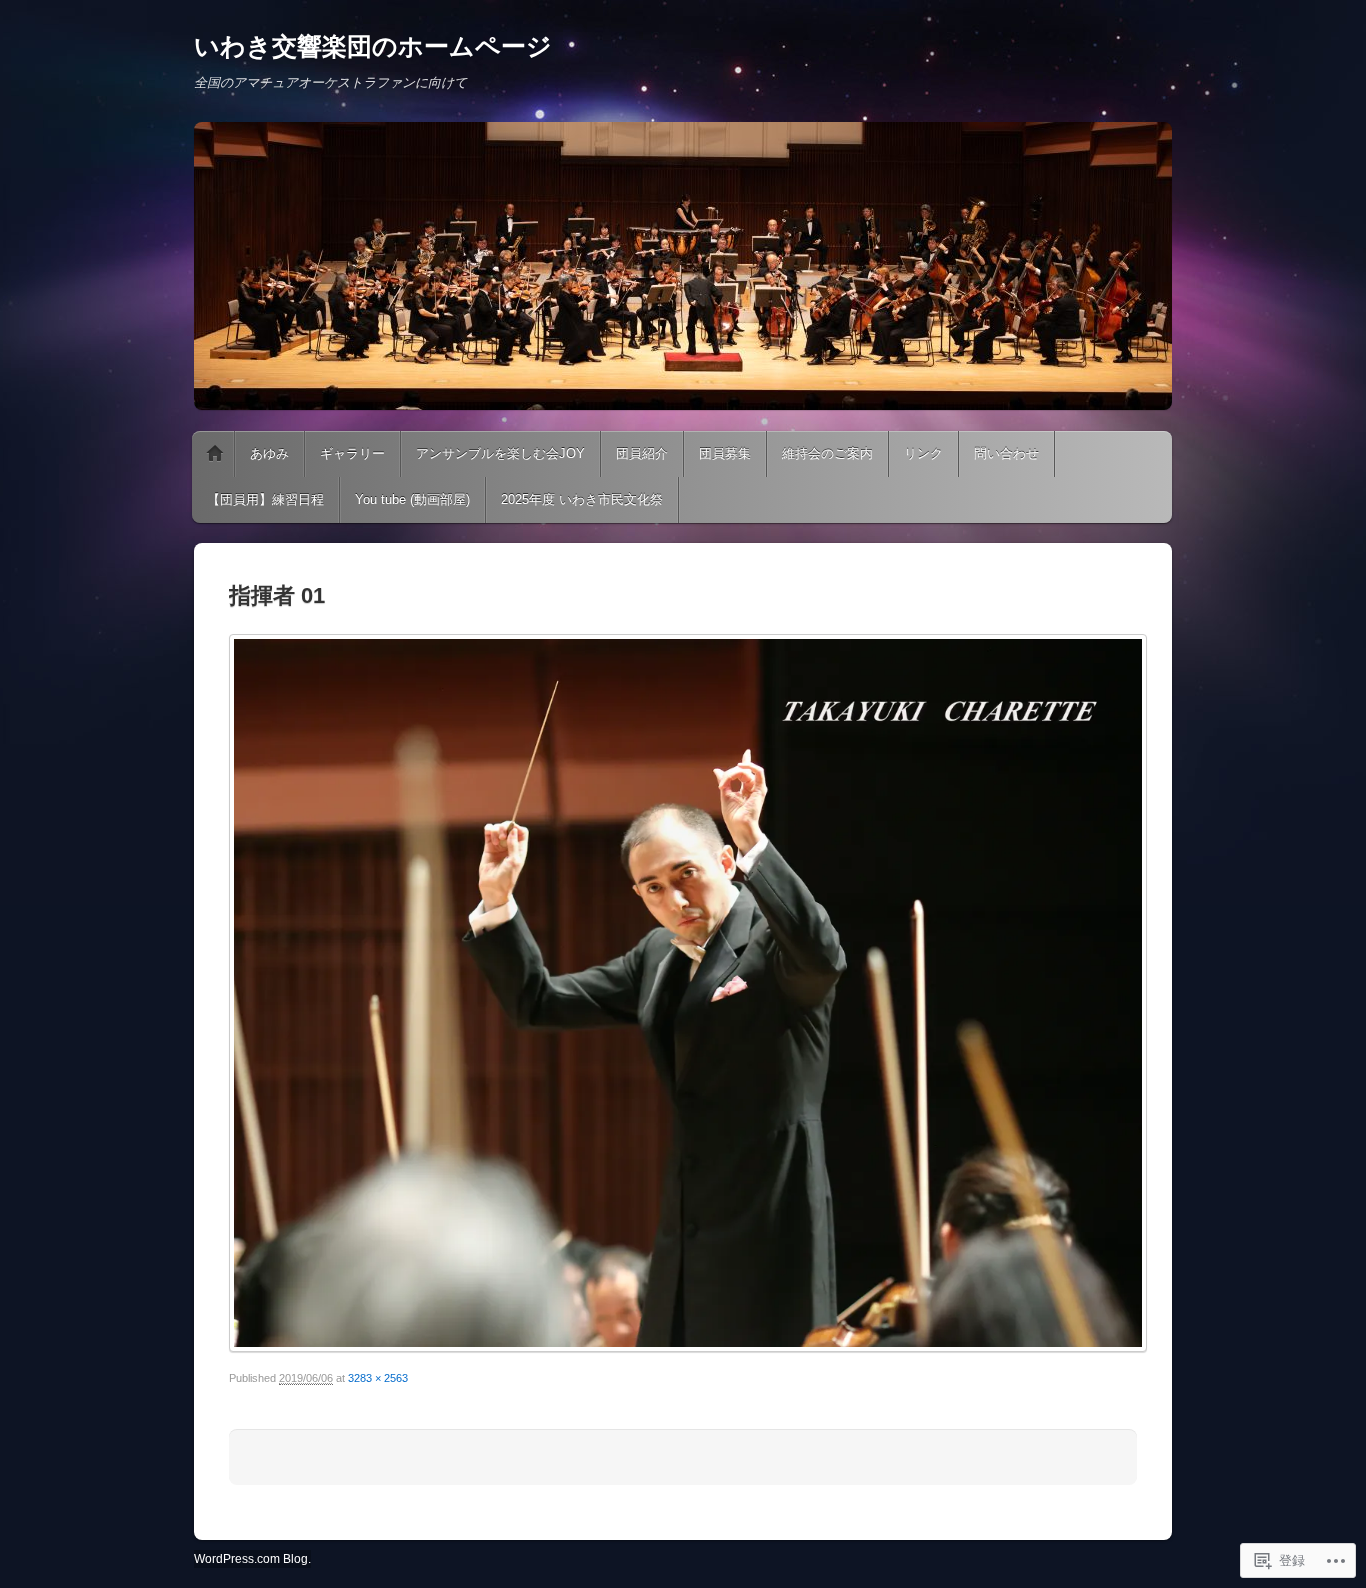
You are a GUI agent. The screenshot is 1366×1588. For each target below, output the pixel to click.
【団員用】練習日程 (265, 499)
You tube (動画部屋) (412, 499)
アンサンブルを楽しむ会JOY (500, 453)
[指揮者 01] (683, 993)
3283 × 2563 (378, 1378)
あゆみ (269, 453)
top (215, 454)
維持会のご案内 (827, 453)
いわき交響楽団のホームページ (373, 46)
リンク (923, 453)
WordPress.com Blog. (252, 1559)
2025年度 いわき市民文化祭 (582, 499)
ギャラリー (352, 453)
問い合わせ (1006, 453)
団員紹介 (642, 453)
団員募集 (725, 453)
